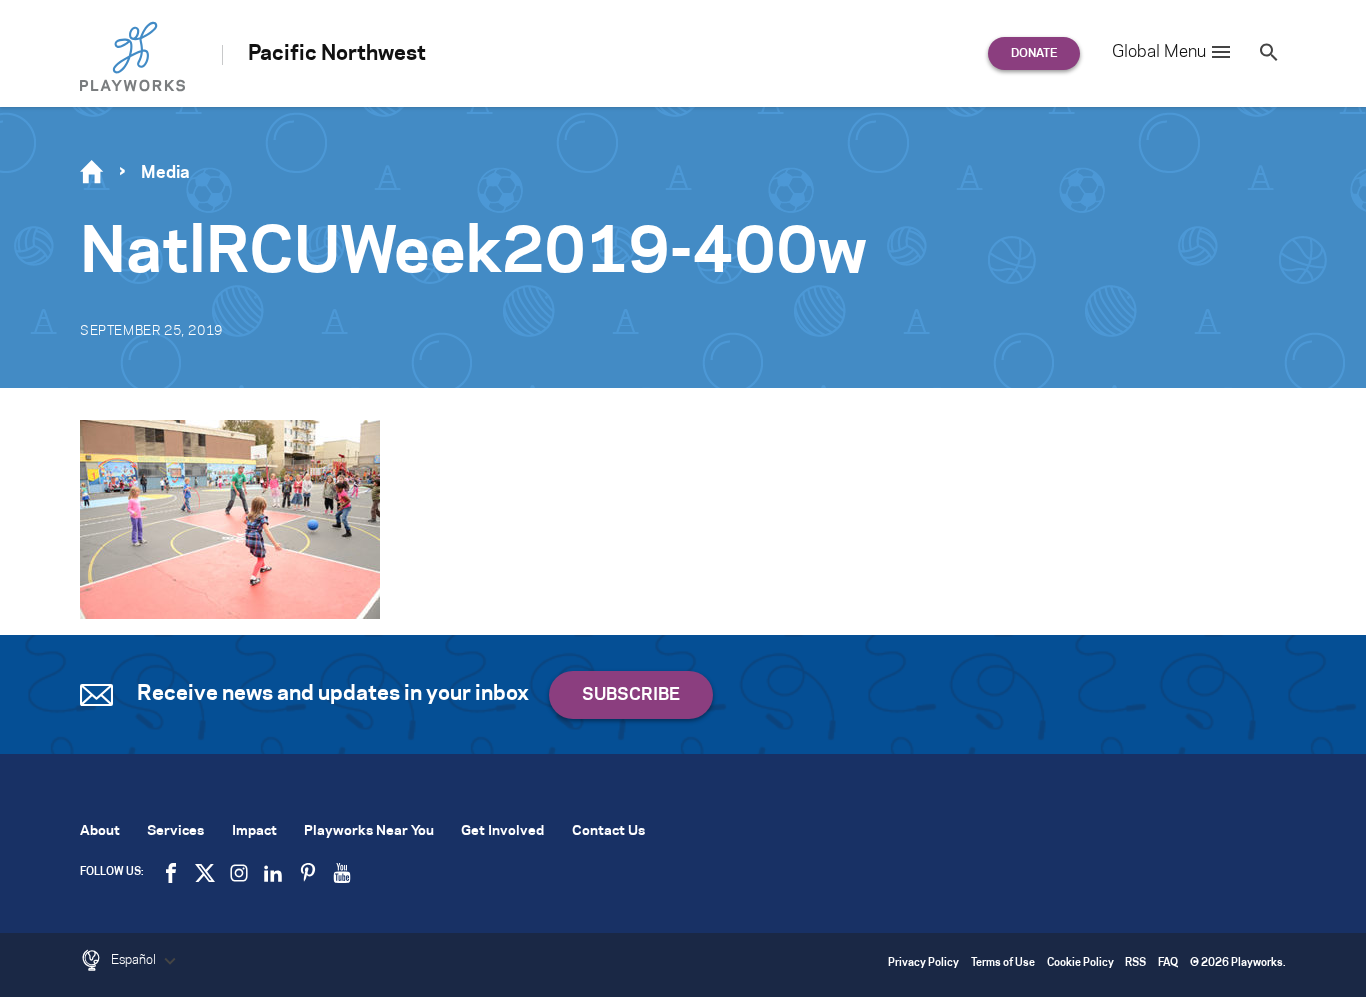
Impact (254, 831)
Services (175, 831)
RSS (1135, 963)
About (100, 831)
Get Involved (502, 831)
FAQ (1168, 963)
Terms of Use (1003, 963)
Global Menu (1159, 52)
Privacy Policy (923, 963)
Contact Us (608, 831)
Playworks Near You (369, 831)
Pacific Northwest (337, 54)
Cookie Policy (1080, 963)
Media (165, 173)
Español (135, 960)
